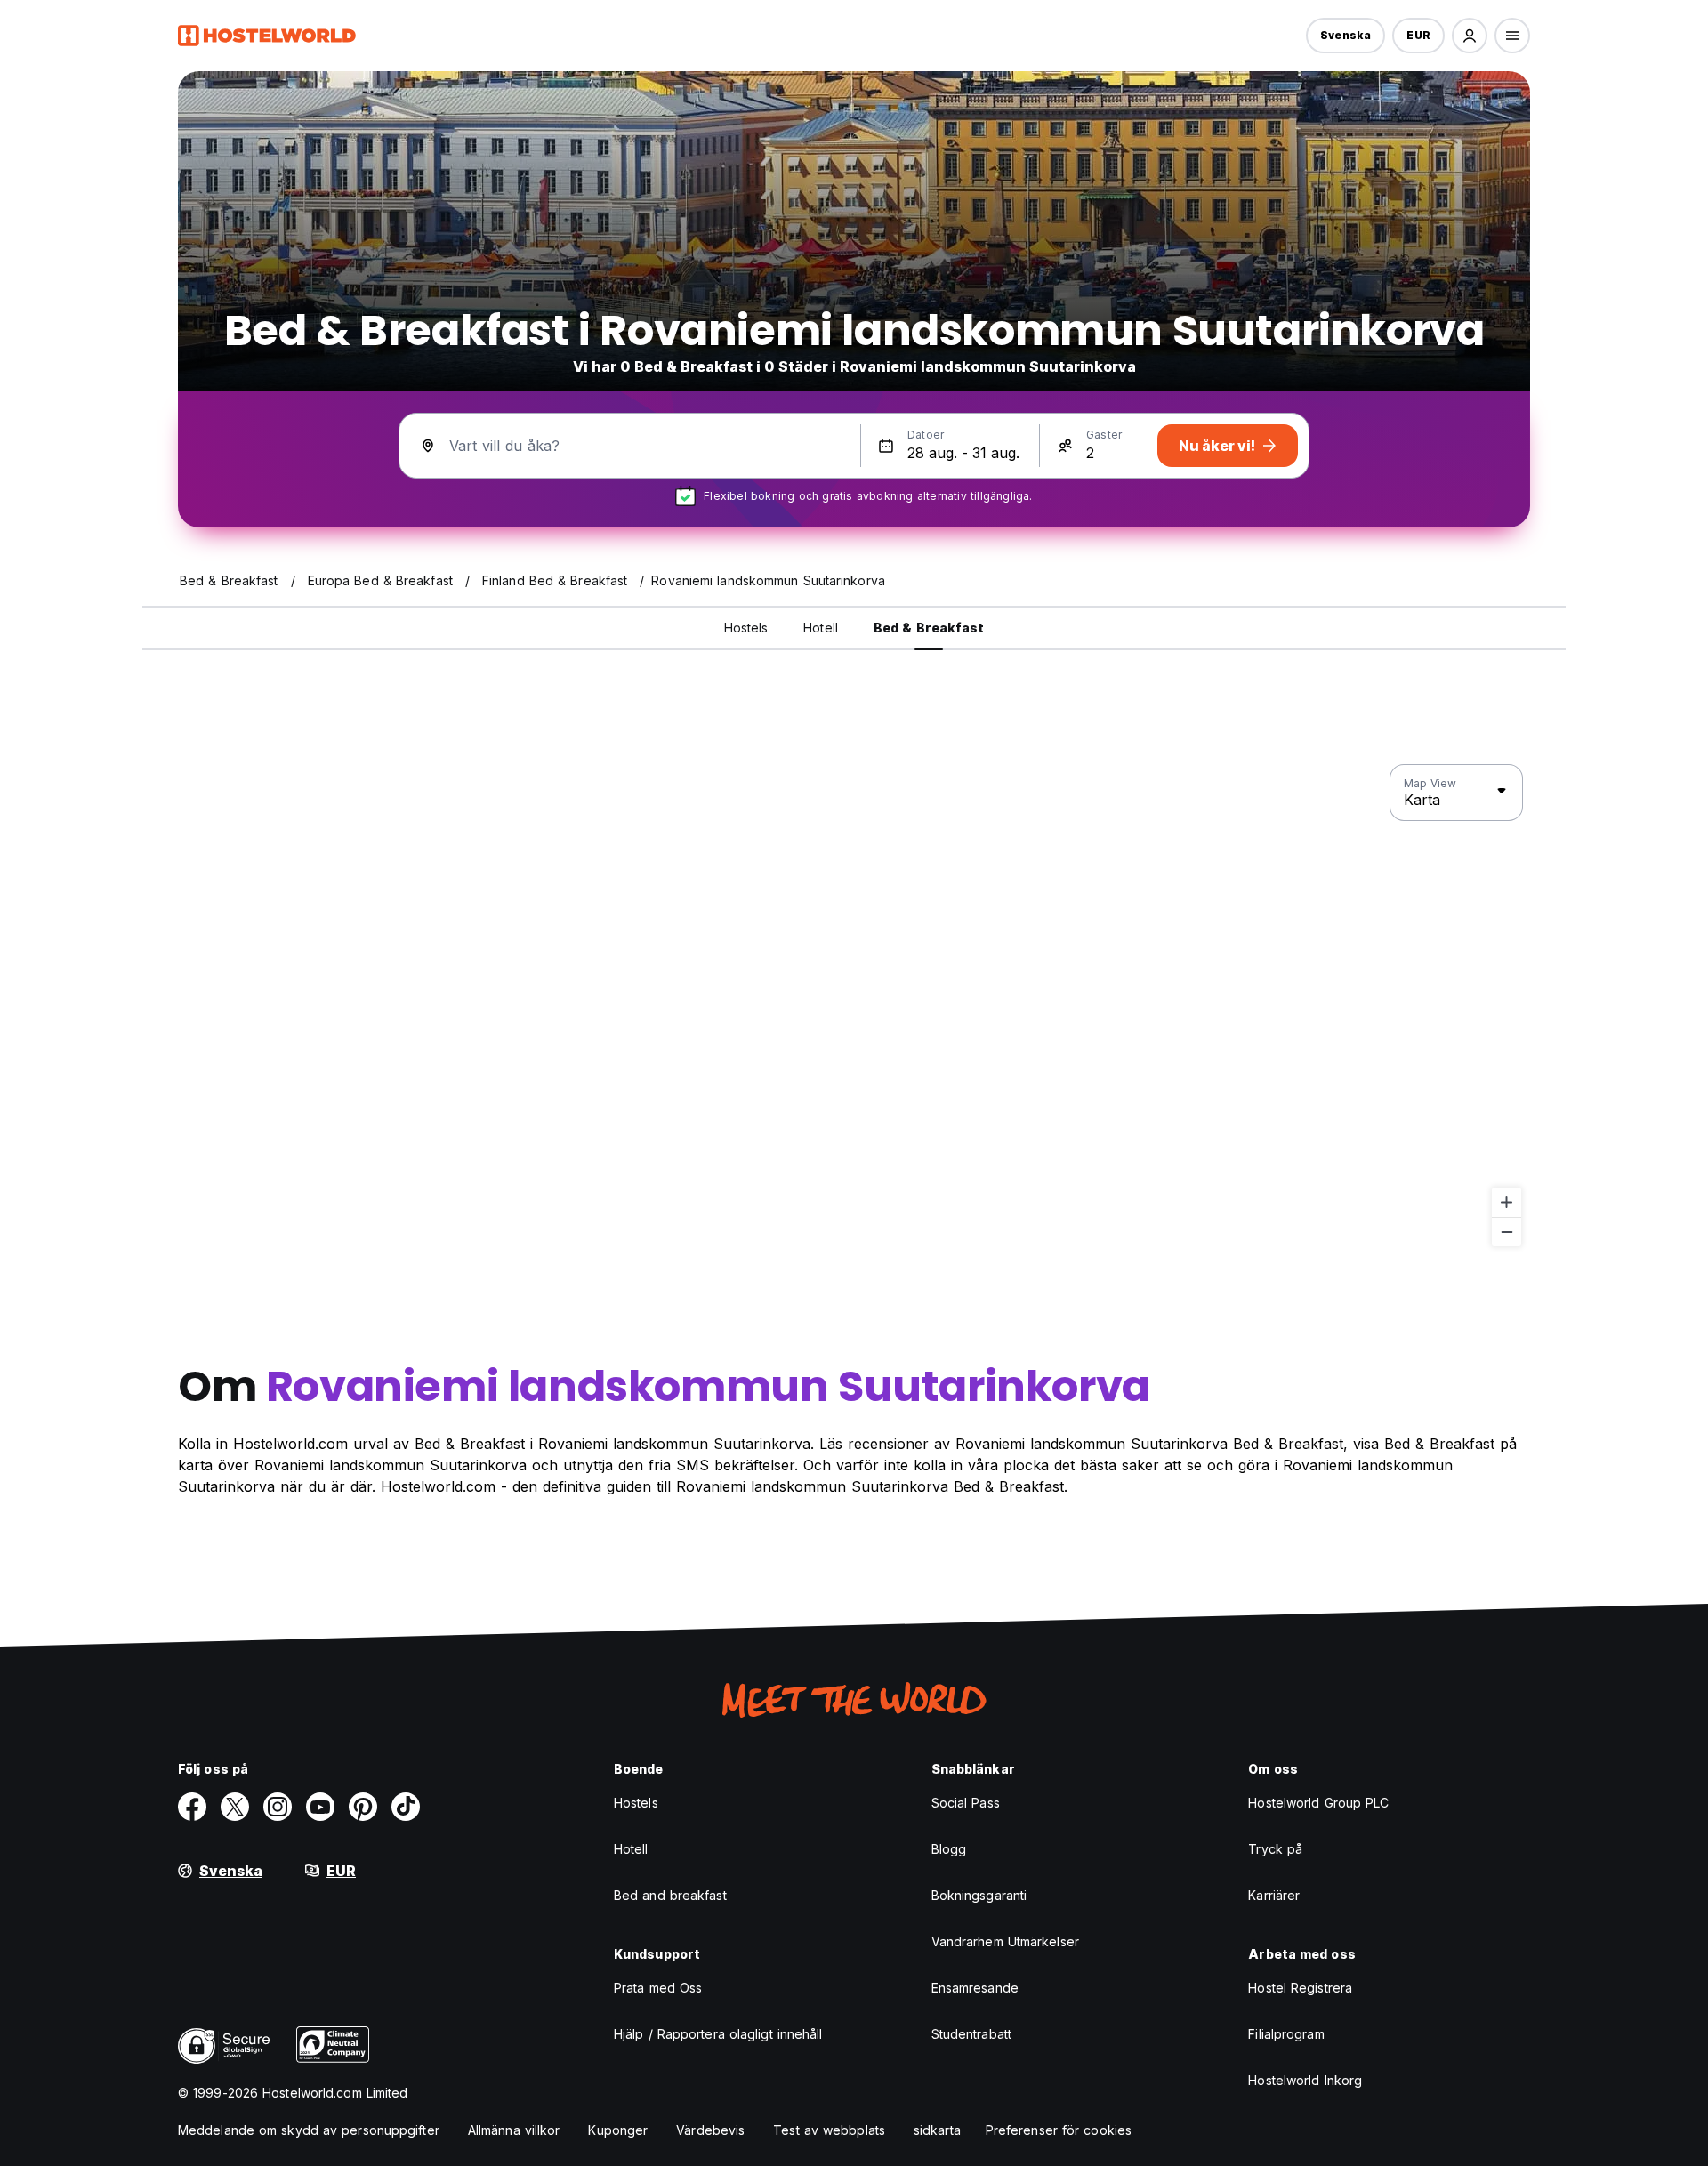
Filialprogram (1286, 2034)
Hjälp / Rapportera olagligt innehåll (718, 2034)
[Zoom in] (1507, 1202)
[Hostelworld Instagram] (278, 1807)
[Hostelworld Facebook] (192, 1807)
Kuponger (618, 2130)
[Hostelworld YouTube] (320, 1807)
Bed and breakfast (670, 1895)
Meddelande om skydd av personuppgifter (309, 2130)
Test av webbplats (829, 2130)
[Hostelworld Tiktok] (406, 1807)
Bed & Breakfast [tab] (929, 628)
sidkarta (937, 2130)
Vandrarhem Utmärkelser (1005, 1941)
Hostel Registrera (1300, 1988)
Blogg (949, 1849)
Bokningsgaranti (979, 1895)
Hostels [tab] (746, 628)
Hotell (631, 1849)
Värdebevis (710, 2130)
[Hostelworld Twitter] (235, 1807)
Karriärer (1274, 1895)
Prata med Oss (658, 1988)
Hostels (636, 1803)
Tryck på (1275, 1849)
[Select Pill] (1470, 36)
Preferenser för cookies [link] (1059, 2130)
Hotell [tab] (821, 628)
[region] (854, 1006)
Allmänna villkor (514, 2130)
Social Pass (966, 1803)
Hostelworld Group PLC (1318, 1803)
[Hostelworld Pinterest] (363, 1807)
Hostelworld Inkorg (1305, 2080)
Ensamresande (975, 1988)
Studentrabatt (971, 2034)
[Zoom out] (1507, 1232)
